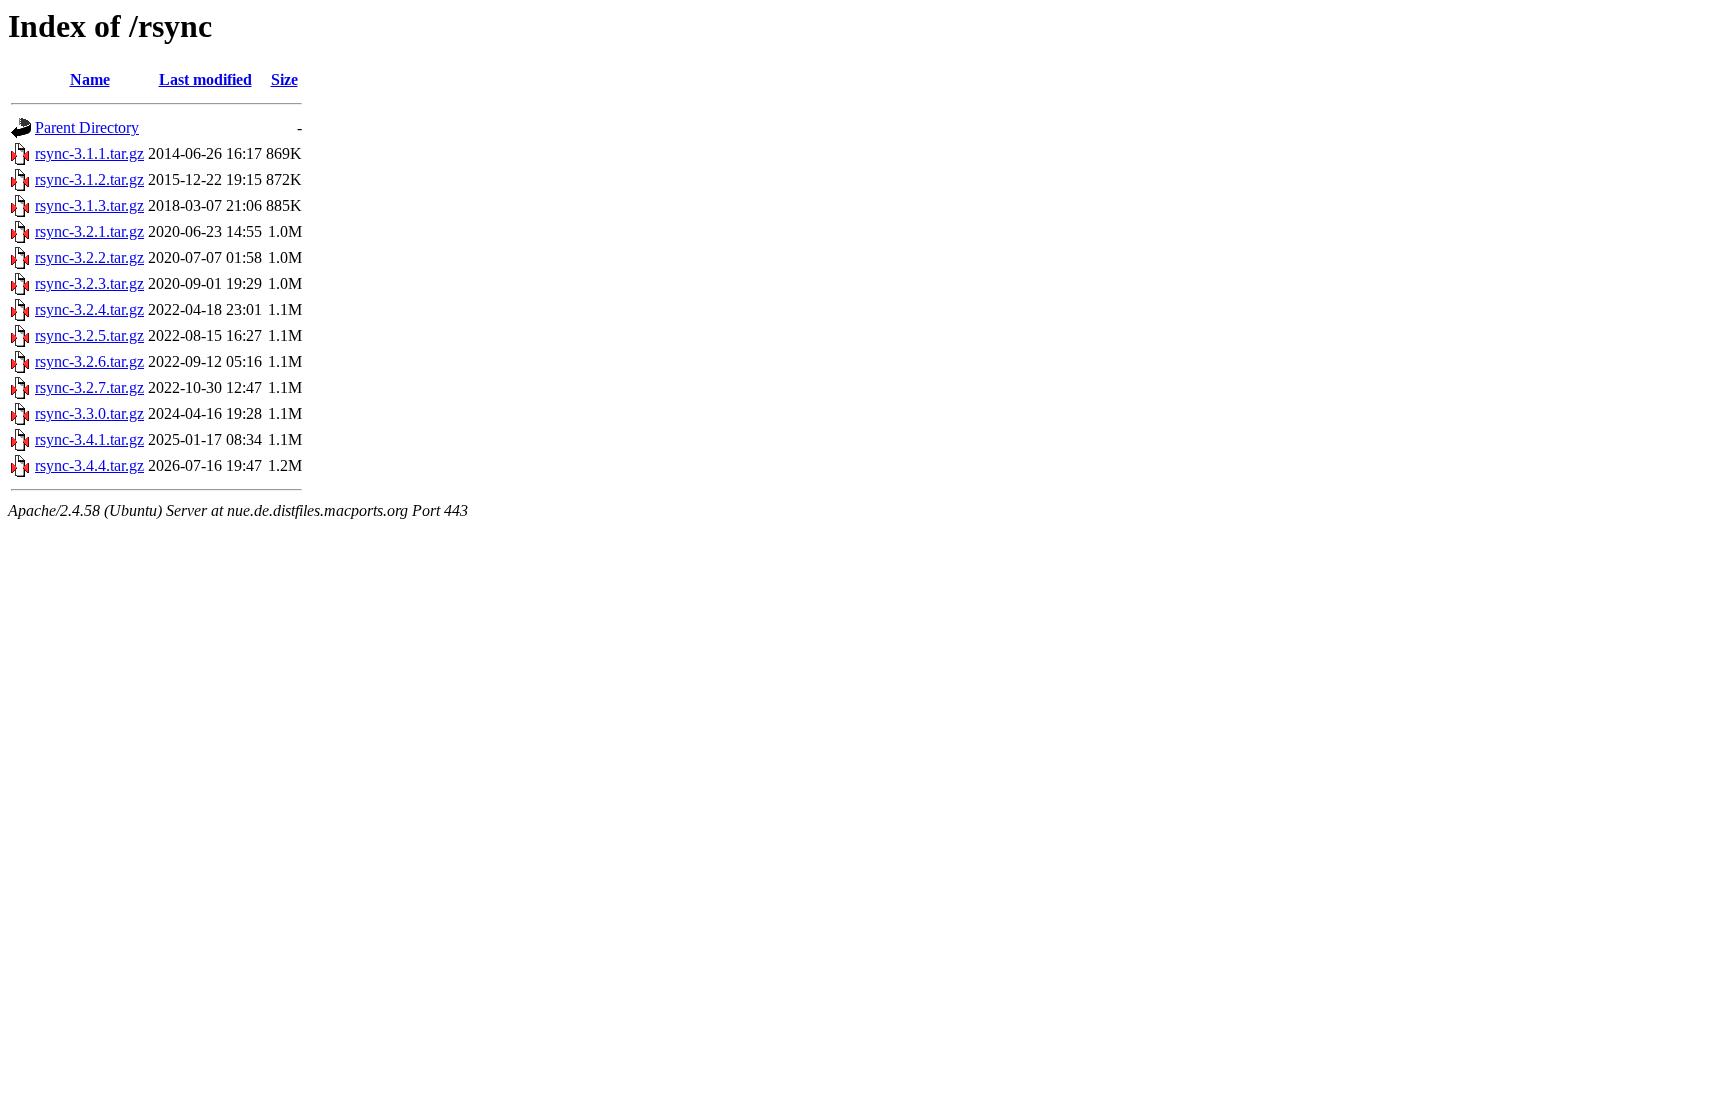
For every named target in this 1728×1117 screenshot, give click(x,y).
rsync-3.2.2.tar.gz (89, 257)
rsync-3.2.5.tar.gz (89, 335)
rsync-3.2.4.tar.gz (89, 309)
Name (90, 79)
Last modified (205, 79)
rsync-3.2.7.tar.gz (89, 387)
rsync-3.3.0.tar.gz (89, 413)
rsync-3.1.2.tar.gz (89, 179)
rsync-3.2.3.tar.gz (89, 283)
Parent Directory (87, 127)
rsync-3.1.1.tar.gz (89, 153)
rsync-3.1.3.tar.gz (89, 205)
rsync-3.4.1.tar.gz (89, 439)
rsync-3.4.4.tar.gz (89, 465)
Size (284, 79)
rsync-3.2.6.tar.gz (89, 361)
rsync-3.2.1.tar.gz (89, 231)
